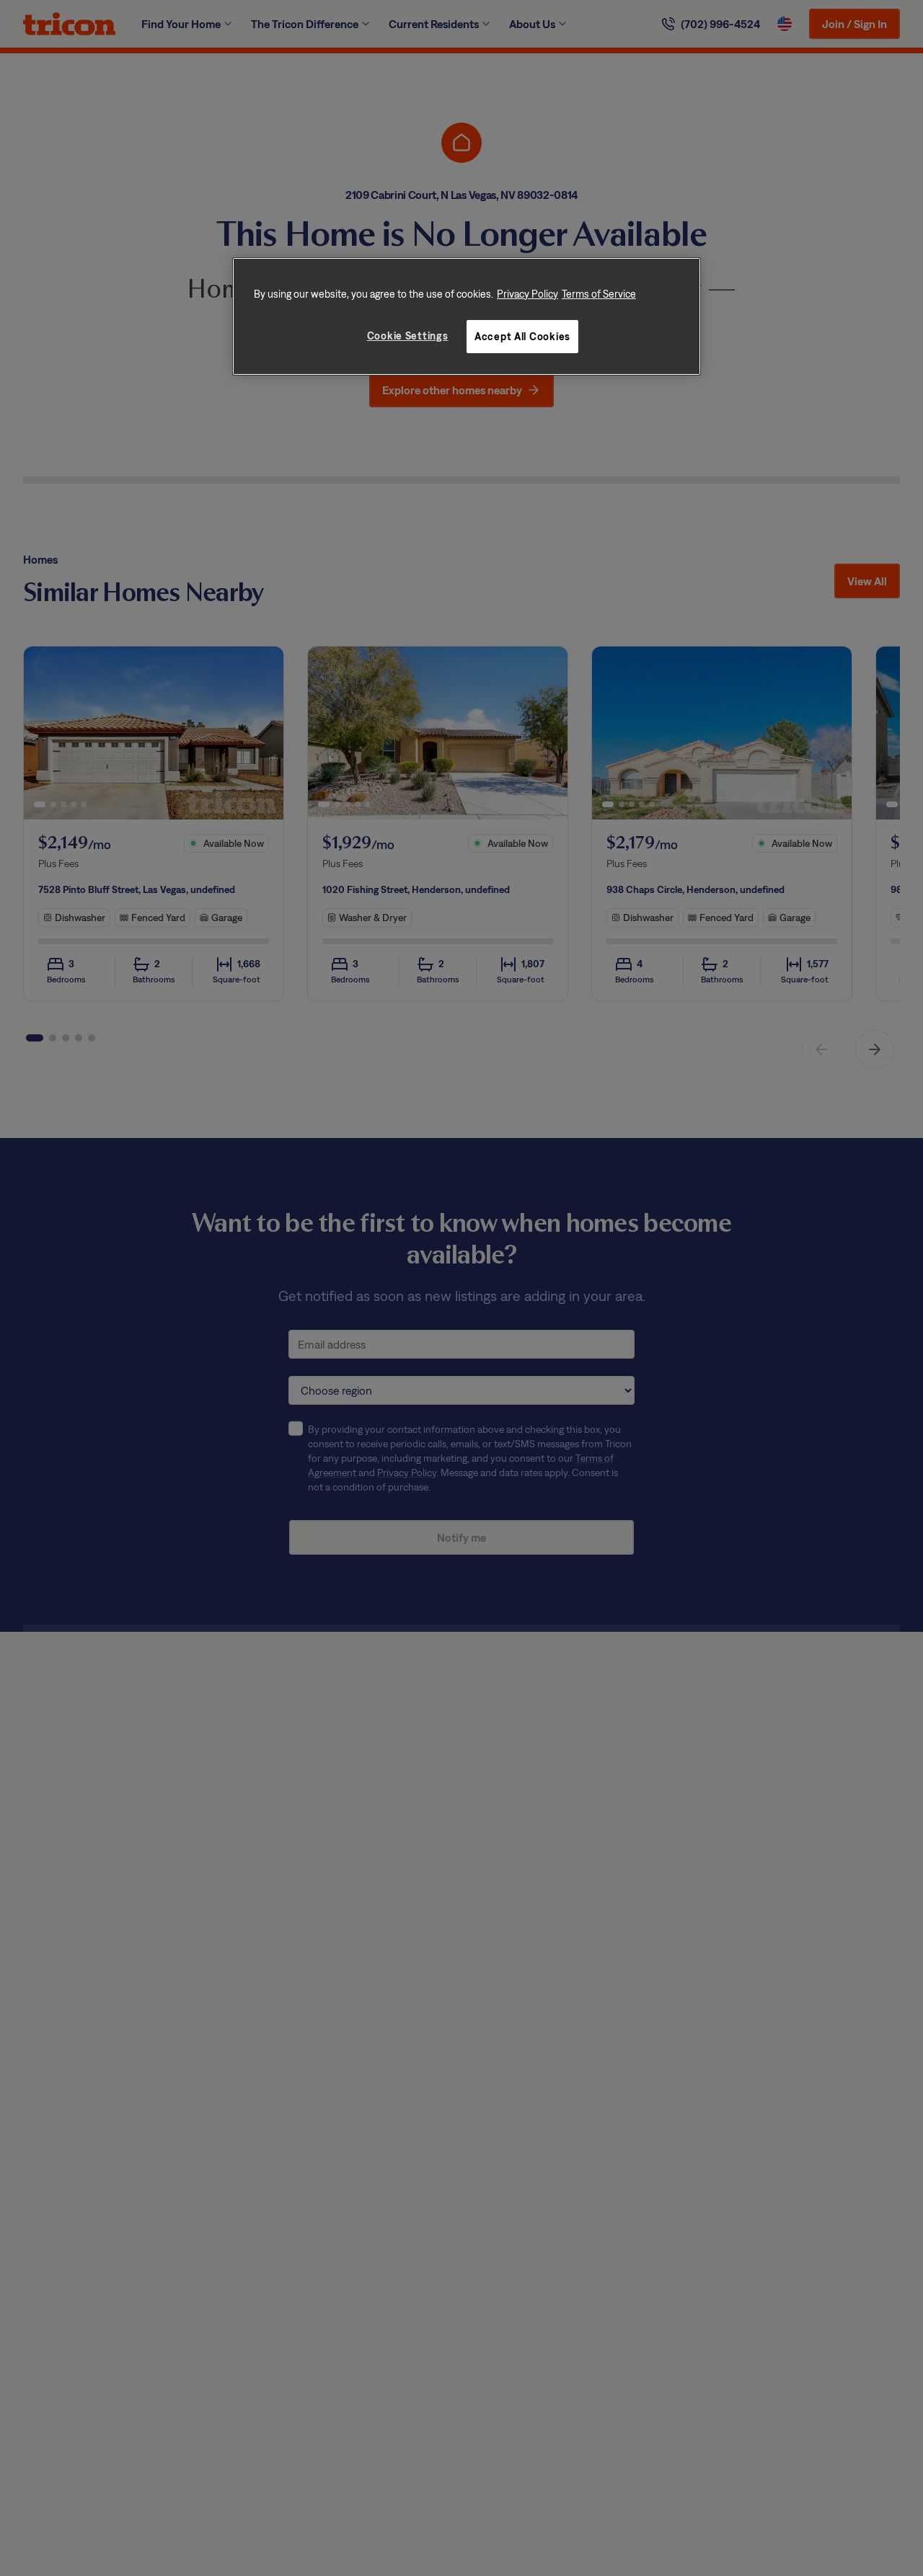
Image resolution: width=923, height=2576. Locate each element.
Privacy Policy (527, 294)
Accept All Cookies (522, 336)
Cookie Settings (408, 336)
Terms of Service (599, 294)
